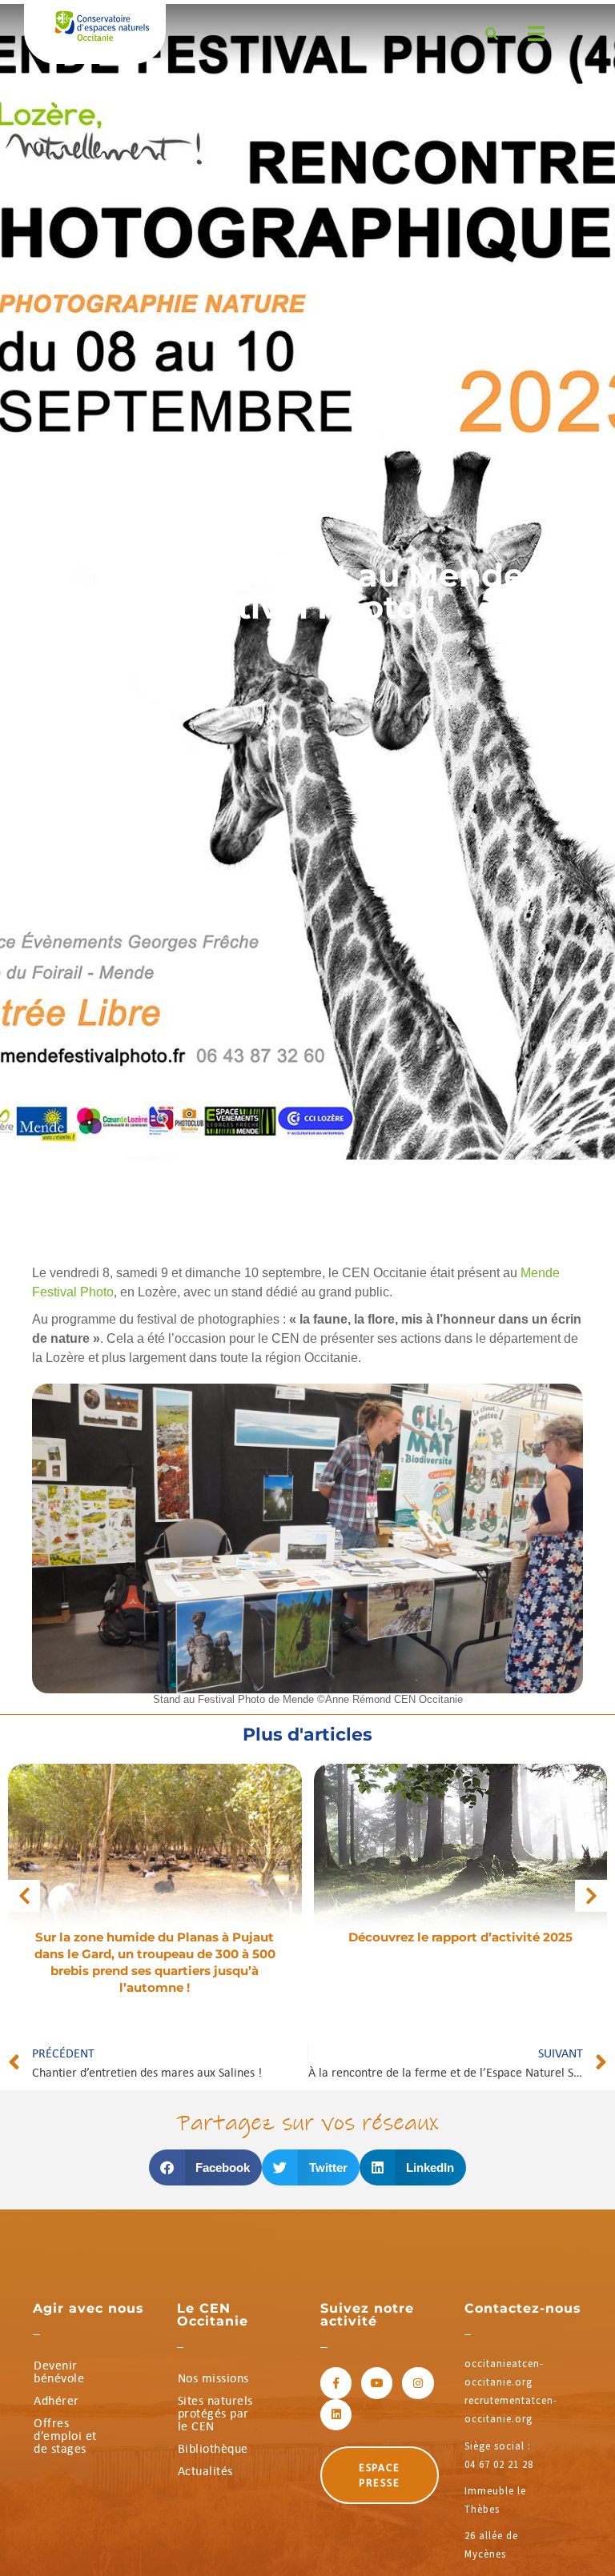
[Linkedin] (336, 2415)
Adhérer (56, 2400)
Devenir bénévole (59, 2372)
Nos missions (213, 2378)
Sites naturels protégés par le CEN (215, 2413)
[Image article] (155, 1860)
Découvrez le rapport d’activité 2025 (460, 1937)
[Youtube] (377, 2383)
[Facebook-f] (336, 2383)
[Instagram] (418, 2383)
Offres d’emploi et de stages (65, 2436)
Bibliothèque (213, 2448)
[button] (24, 1896)
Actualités (205, 2471)
